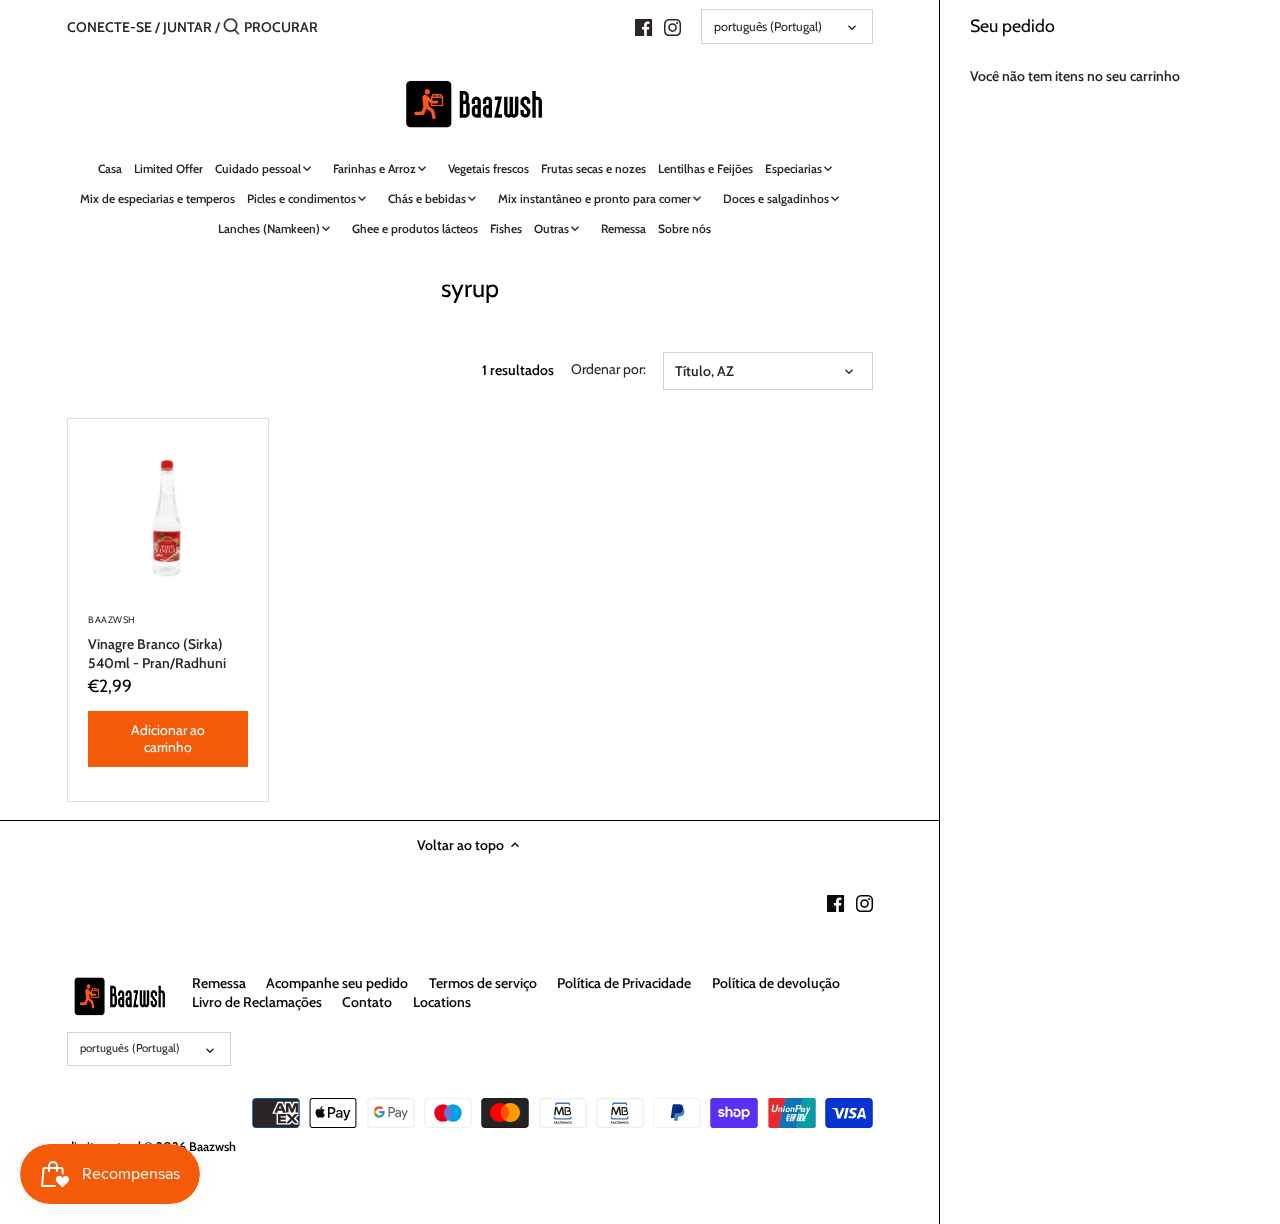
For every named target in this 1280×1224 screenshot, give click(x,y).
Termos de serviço (483, 983)
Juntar (187, 27)
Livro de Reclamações (257, 1002)
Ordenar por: (608, 369)
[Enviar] (231, 27)
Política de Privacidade (624, 983)
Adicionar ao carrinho (168, 738)
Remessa (219, 983)
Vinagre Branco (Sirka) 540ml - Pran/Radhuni (157, 643)
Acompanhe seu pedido (337, 983)
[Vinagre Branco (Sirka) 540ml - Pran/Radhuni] (168, 519)
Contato (367, 1002)
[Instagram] (672, 26)
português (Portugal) (768, 26)
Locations (442, 1002)
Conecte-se (109, 27)
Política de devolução (776, 983)
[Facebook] (643, 26)
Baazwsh (212, 1146)
